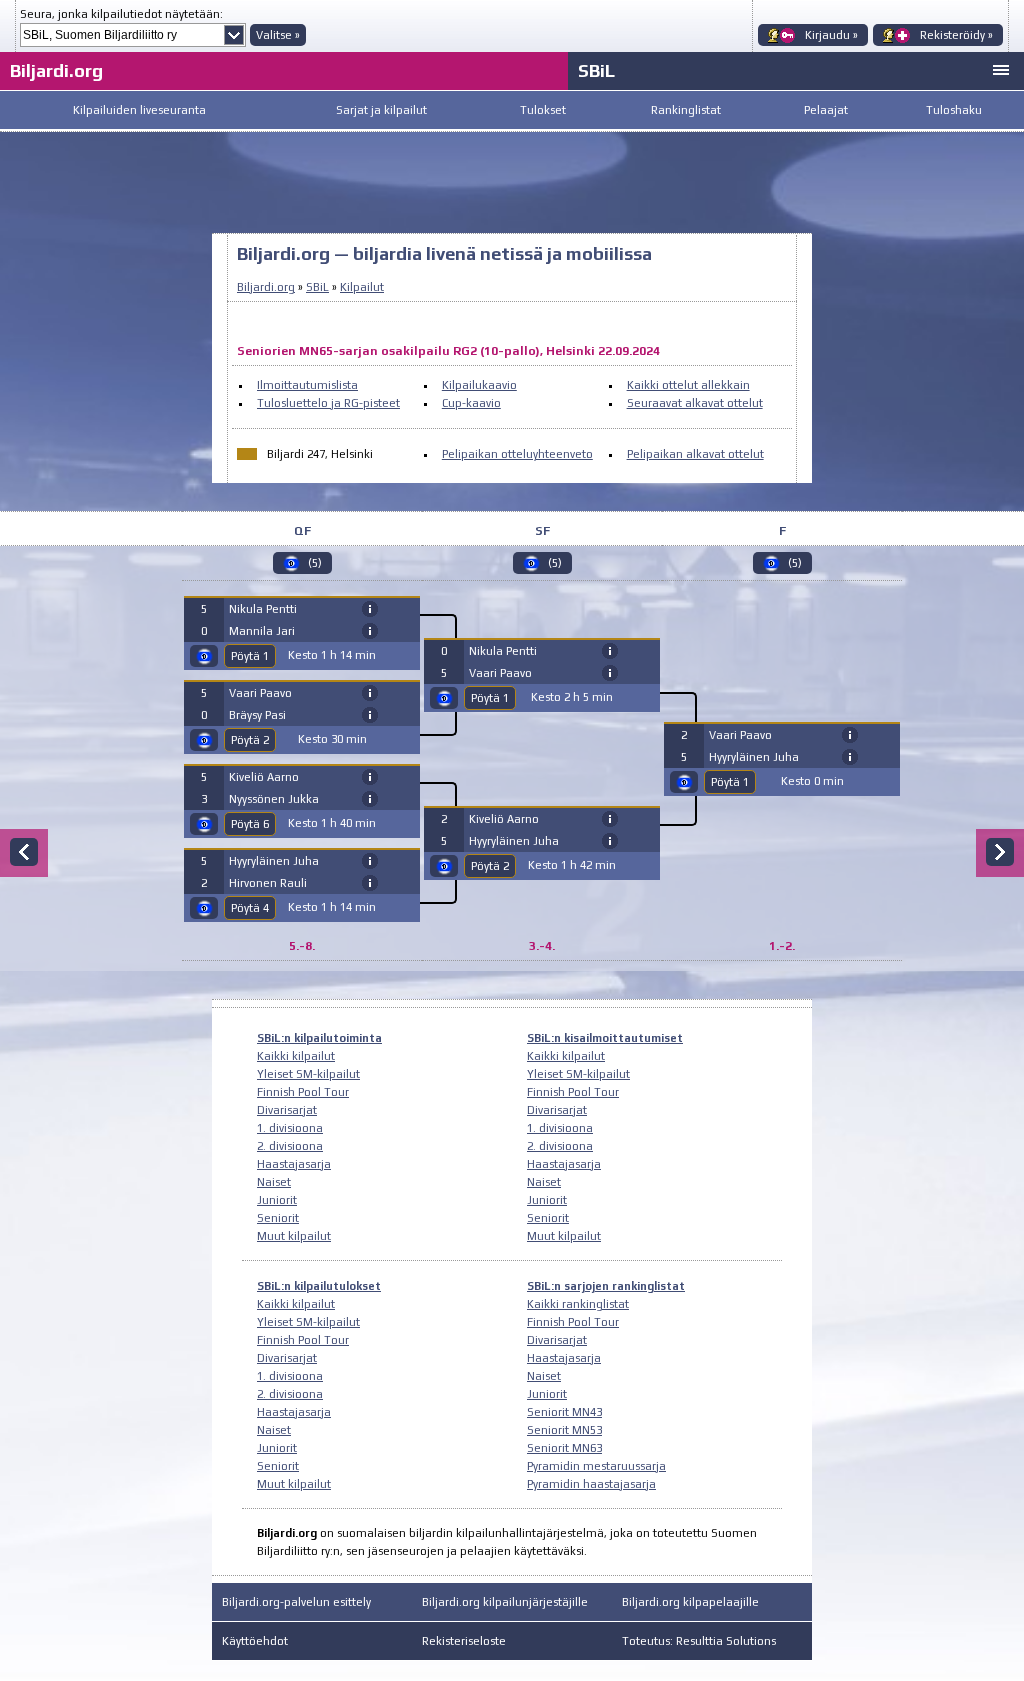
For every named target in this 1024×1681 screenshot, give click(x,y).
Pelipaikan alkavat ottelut (695, 454)
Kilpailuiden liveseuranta (139, 110)
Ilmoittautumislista (307, 385)
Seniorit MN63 (564, 1448)
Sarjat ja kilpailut (381, 110)
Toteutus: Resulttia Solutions (699, 1641)
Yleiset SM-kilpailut (308, 1074)
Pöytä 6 (250, 824)
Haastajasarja (294, 1164)
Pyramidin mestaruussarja (596, 1466)
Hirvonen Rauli (268, 883)
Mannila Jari (262, 631)
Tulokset (543, 110)
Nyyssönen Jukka (274, 799)
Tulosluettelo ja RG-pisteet (328, 403)
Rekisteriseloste (464, 1641)
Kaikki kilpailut (296, 1056)
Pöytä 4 (250, 908)
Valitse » (278, 35)
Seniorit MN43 (564, 1412)
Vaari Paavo (260, 693)
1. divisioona (290, 1128)
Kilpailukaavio (479, 385)
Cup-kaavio (471, 403)
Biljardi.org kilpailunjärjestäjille (505, 1602)
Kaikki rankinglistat (578, 1304)
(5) (315, 563)
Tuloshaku (954, 110)
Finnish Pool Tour (303, 1092)
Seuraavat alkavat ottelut (695, 403)
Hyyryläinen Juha (274, 861)
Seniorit (278, 1218)
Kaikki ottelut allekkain (688, 385)
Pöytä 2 (250, 740)
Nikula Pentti (263, 609)
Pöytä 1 (250, 656)
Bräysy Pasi (257, 715)
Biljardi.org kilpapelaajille (690, 1602)
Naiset (274, 1182)
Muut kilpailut (294, 1236)
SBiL (596, 70)
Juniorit (277, 1200)
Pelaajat (826, 110)
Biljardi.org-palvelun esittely (296, 1602)
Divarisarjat (287, 1110)
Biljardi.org (56, 70)
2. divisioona (290, 1146)
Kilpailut (362, 287)
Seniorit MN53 (564, 1430)
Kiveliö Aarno (264, 777)
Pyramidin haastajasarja (591, 1484)
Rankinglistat (686, 110)
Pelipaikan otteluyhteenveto (517, 454)
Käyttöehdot (255, 1641)
